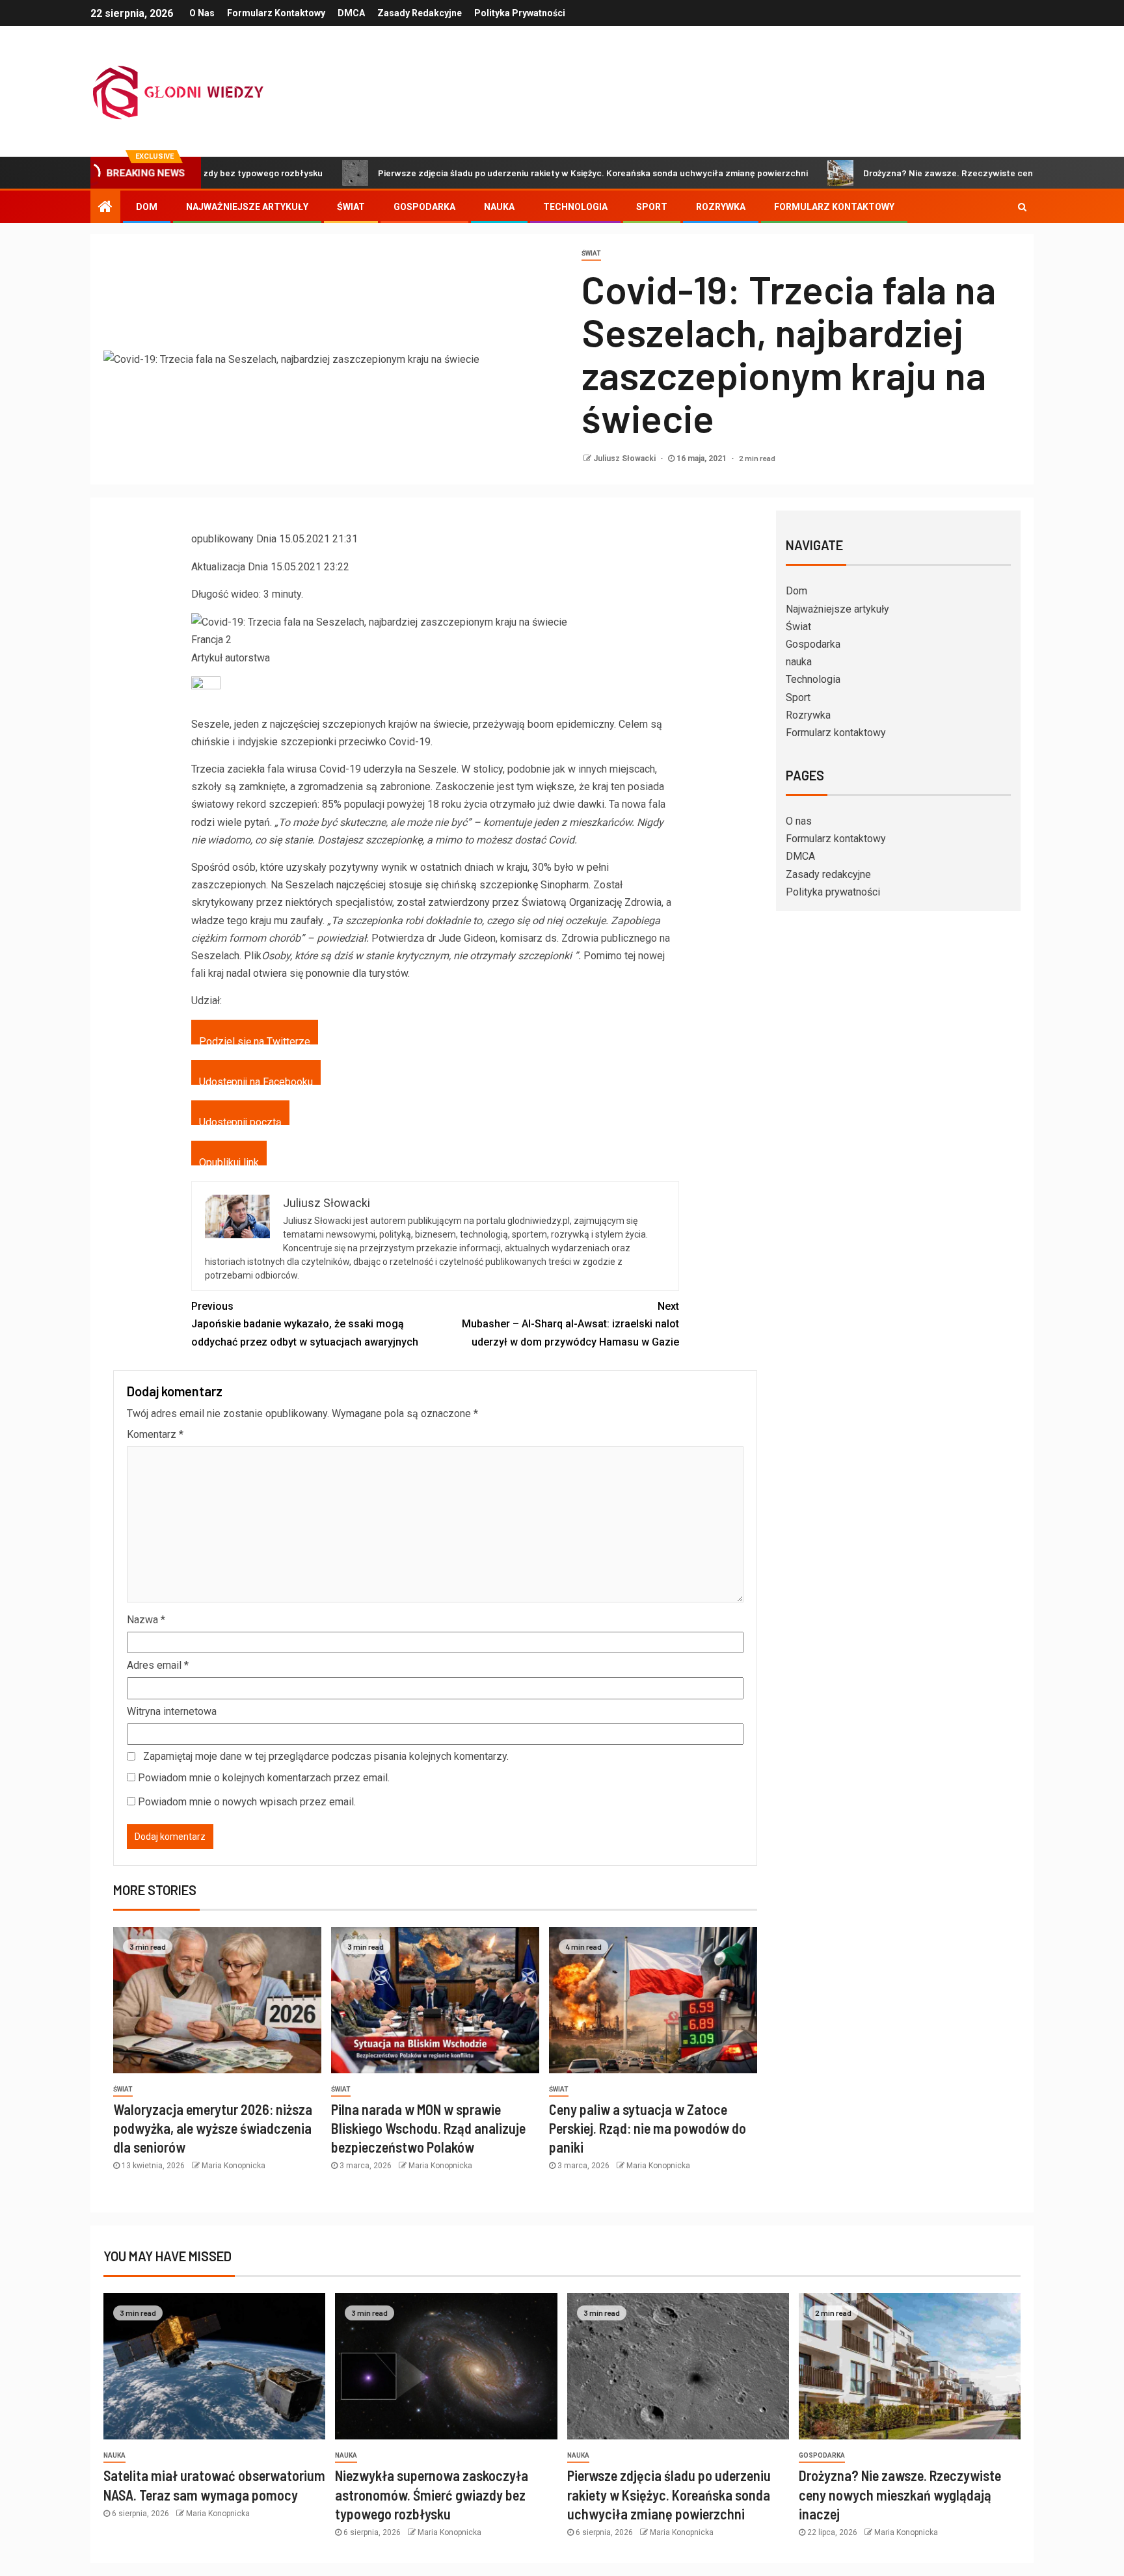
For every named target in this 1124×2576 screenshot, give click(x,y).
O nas (202, 13)
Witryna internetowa (172, 1711)
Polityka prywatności (520, 13)
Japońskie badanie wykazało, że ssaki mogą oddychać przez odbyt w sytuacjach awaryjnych (305, 1324)
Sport (652, 207)
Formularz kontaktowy (276, 13)
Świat (351, 207)
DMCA (351, 13)
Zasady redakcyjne (420, 13)
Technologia (575, 207)
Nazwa (146, 1620)
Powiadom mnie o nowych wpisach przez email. (247, 1802)
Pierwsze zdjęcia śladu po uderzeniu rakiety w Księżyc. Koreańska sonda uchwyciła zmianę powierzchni (514, 173)
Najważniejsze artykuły (247, 207)
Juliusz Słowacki (625, 458)
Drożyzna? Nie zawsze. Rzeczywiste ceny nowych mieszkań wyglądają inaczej (947, 173)
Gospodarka (424, 207)
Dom (147, 207)
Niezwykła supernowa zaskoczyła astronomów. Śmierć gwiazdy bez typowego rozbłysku (432, 2494)
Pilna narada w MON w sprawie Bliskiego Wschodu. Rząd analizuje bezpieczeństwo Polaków (428, 2128)
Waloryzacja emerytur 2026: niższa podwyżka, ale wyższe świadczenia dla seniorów (213, 2128)
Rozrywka (721, 207)
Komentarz (155, 1434)
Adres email (158, 1665)
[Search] (1022, 207)
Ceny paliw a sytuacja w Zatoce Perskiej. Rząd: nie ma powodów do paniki (648, 2128)
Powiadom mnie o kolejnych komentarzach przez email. (264, 1778)
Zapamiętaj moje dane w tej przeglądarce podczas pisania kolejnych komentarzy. (326, 1756)
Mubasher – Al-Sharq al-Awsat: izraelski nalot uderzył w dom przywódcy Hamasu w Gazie (570, 1324)
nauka (499, 207)
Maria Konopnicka (234, 2166)
